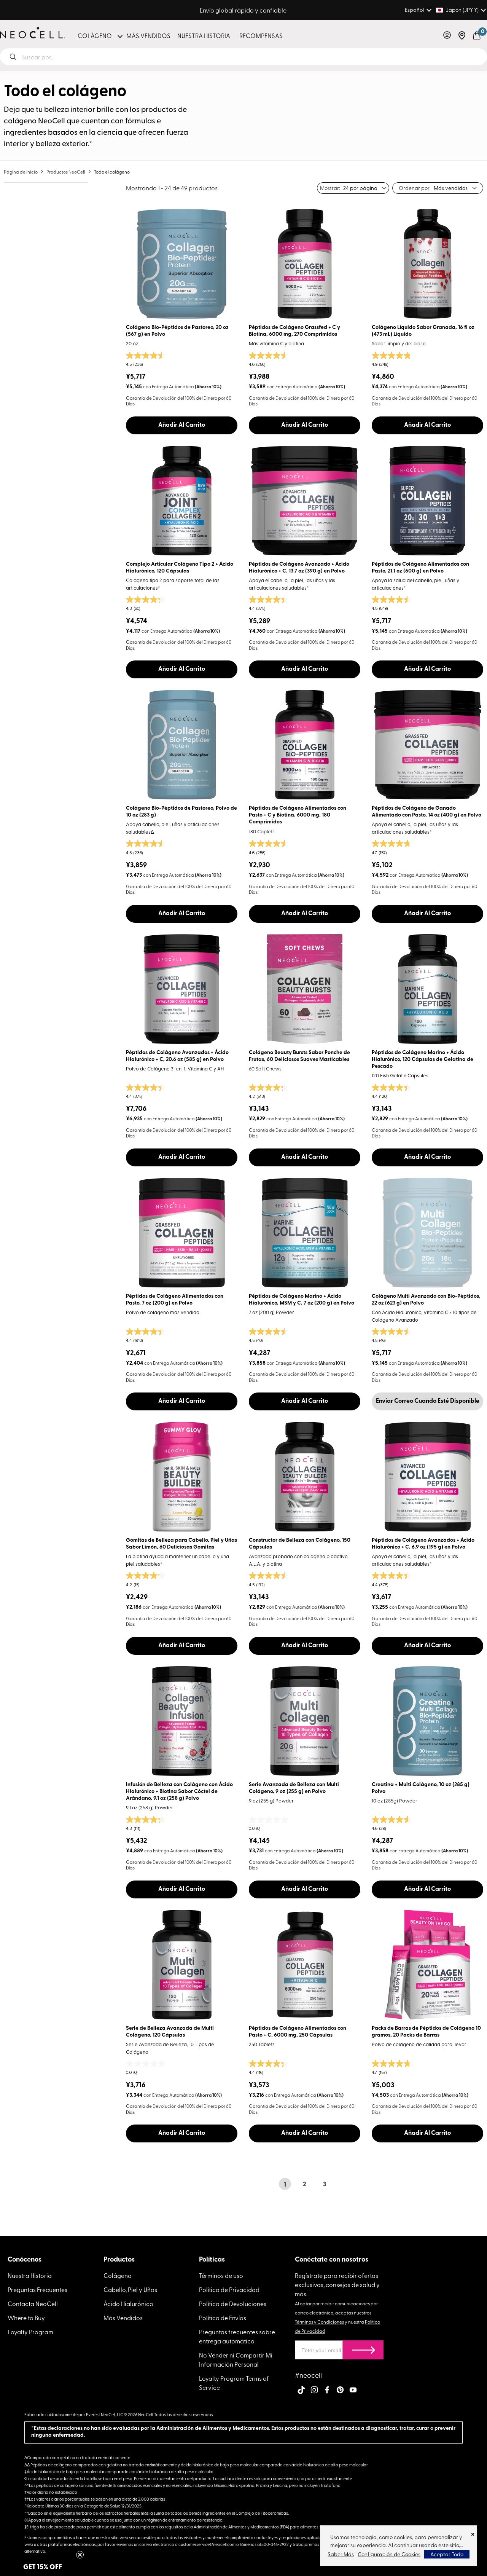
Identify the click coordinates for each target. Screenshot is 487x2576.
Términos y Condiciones (319, 2322)
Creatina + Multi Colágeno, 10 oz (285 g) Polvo (421, 1788)
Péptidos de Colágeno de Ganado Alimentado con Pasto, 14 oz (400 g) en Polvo (427, 812)
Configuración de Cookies (389, 2554)
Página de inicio (21, 172)
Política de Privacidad (229, 2289)
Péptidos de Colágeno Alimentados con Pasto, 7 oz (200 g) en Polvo (175, 1300)
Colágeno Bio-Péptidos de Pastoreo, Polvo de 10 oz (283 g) (181, 812)
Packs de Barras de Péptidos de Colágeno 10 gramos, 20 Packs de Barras (426, 2032)
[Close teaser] (80, 2555)
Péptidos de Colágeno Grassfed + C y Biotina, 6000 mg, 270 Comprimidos (294, 331)
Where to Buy (26, 2318)
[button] (447, 35)
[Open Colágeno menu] (120, 36)
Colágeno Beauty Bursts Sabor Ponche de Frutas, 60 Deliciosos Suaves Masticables (299, 1056)
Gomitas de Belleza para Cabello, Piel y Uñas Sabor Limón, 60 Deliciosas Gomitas (181, 1544)
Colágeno (118, 2275)
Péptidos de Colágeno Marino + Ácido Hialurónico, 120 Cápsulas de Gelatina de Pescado (423, 1060)
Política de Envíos (223, 2318)
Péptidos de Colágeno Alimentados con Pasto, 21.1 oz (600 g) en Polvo (420, 568)
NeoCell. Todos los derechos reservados (176, 2414)
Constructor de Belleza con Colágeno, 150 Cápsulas (300, 1544)
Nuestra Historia (30, 2275)
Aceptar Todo (447, 2554)
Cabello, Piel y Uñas (130, 2289)
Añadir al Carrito (182, 425)
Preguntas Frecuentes (37, 2289)
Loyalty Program (30, 2332)
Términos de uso (221, 2275)
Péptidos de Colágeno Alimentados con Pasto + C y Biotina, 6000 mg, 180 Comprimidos (298, 815)
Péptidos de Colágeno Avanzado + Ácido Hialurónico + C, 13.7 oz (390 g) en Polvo (299, 568)
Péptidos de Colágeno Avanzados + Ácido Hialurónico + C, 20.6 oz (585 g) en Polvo (177, 1056)
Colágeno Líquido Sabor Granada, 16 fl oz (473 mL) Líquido (423, 331)
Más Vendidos (123, 2318)
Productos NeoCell (66, 172)
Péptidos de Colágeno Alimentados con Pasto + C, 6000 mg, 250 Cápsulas (298, 2032)
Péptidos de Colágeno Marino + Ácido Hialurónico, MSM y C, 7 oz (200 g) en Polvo (302, 1300)
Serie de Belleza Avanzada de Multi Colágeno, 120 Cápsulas (170, 2032)
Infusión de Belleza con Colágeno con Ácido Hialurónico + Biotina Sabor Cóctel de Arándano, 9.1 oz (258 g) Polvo (179, 1792)
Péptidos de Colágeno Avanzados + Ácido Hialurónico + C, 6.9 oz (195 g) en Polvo (423, 1544)
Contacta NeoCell (33, 2303)
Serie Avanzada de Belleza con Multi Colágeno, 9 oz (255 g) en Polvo (294, 1788)
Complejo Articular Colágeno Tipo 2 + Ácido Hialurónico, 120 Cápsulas (180, 568)
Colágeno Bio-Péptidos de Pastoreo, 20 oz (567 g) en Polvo (177, 331)
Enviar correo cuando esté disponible (428, 1401)
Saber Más (341, 2554)
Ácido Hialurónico (128, 2303)
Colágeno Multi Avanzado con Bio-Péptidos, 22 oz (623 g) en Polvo (426, 1300)
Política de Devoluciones (233, 2303)
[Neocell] (32, 33)
